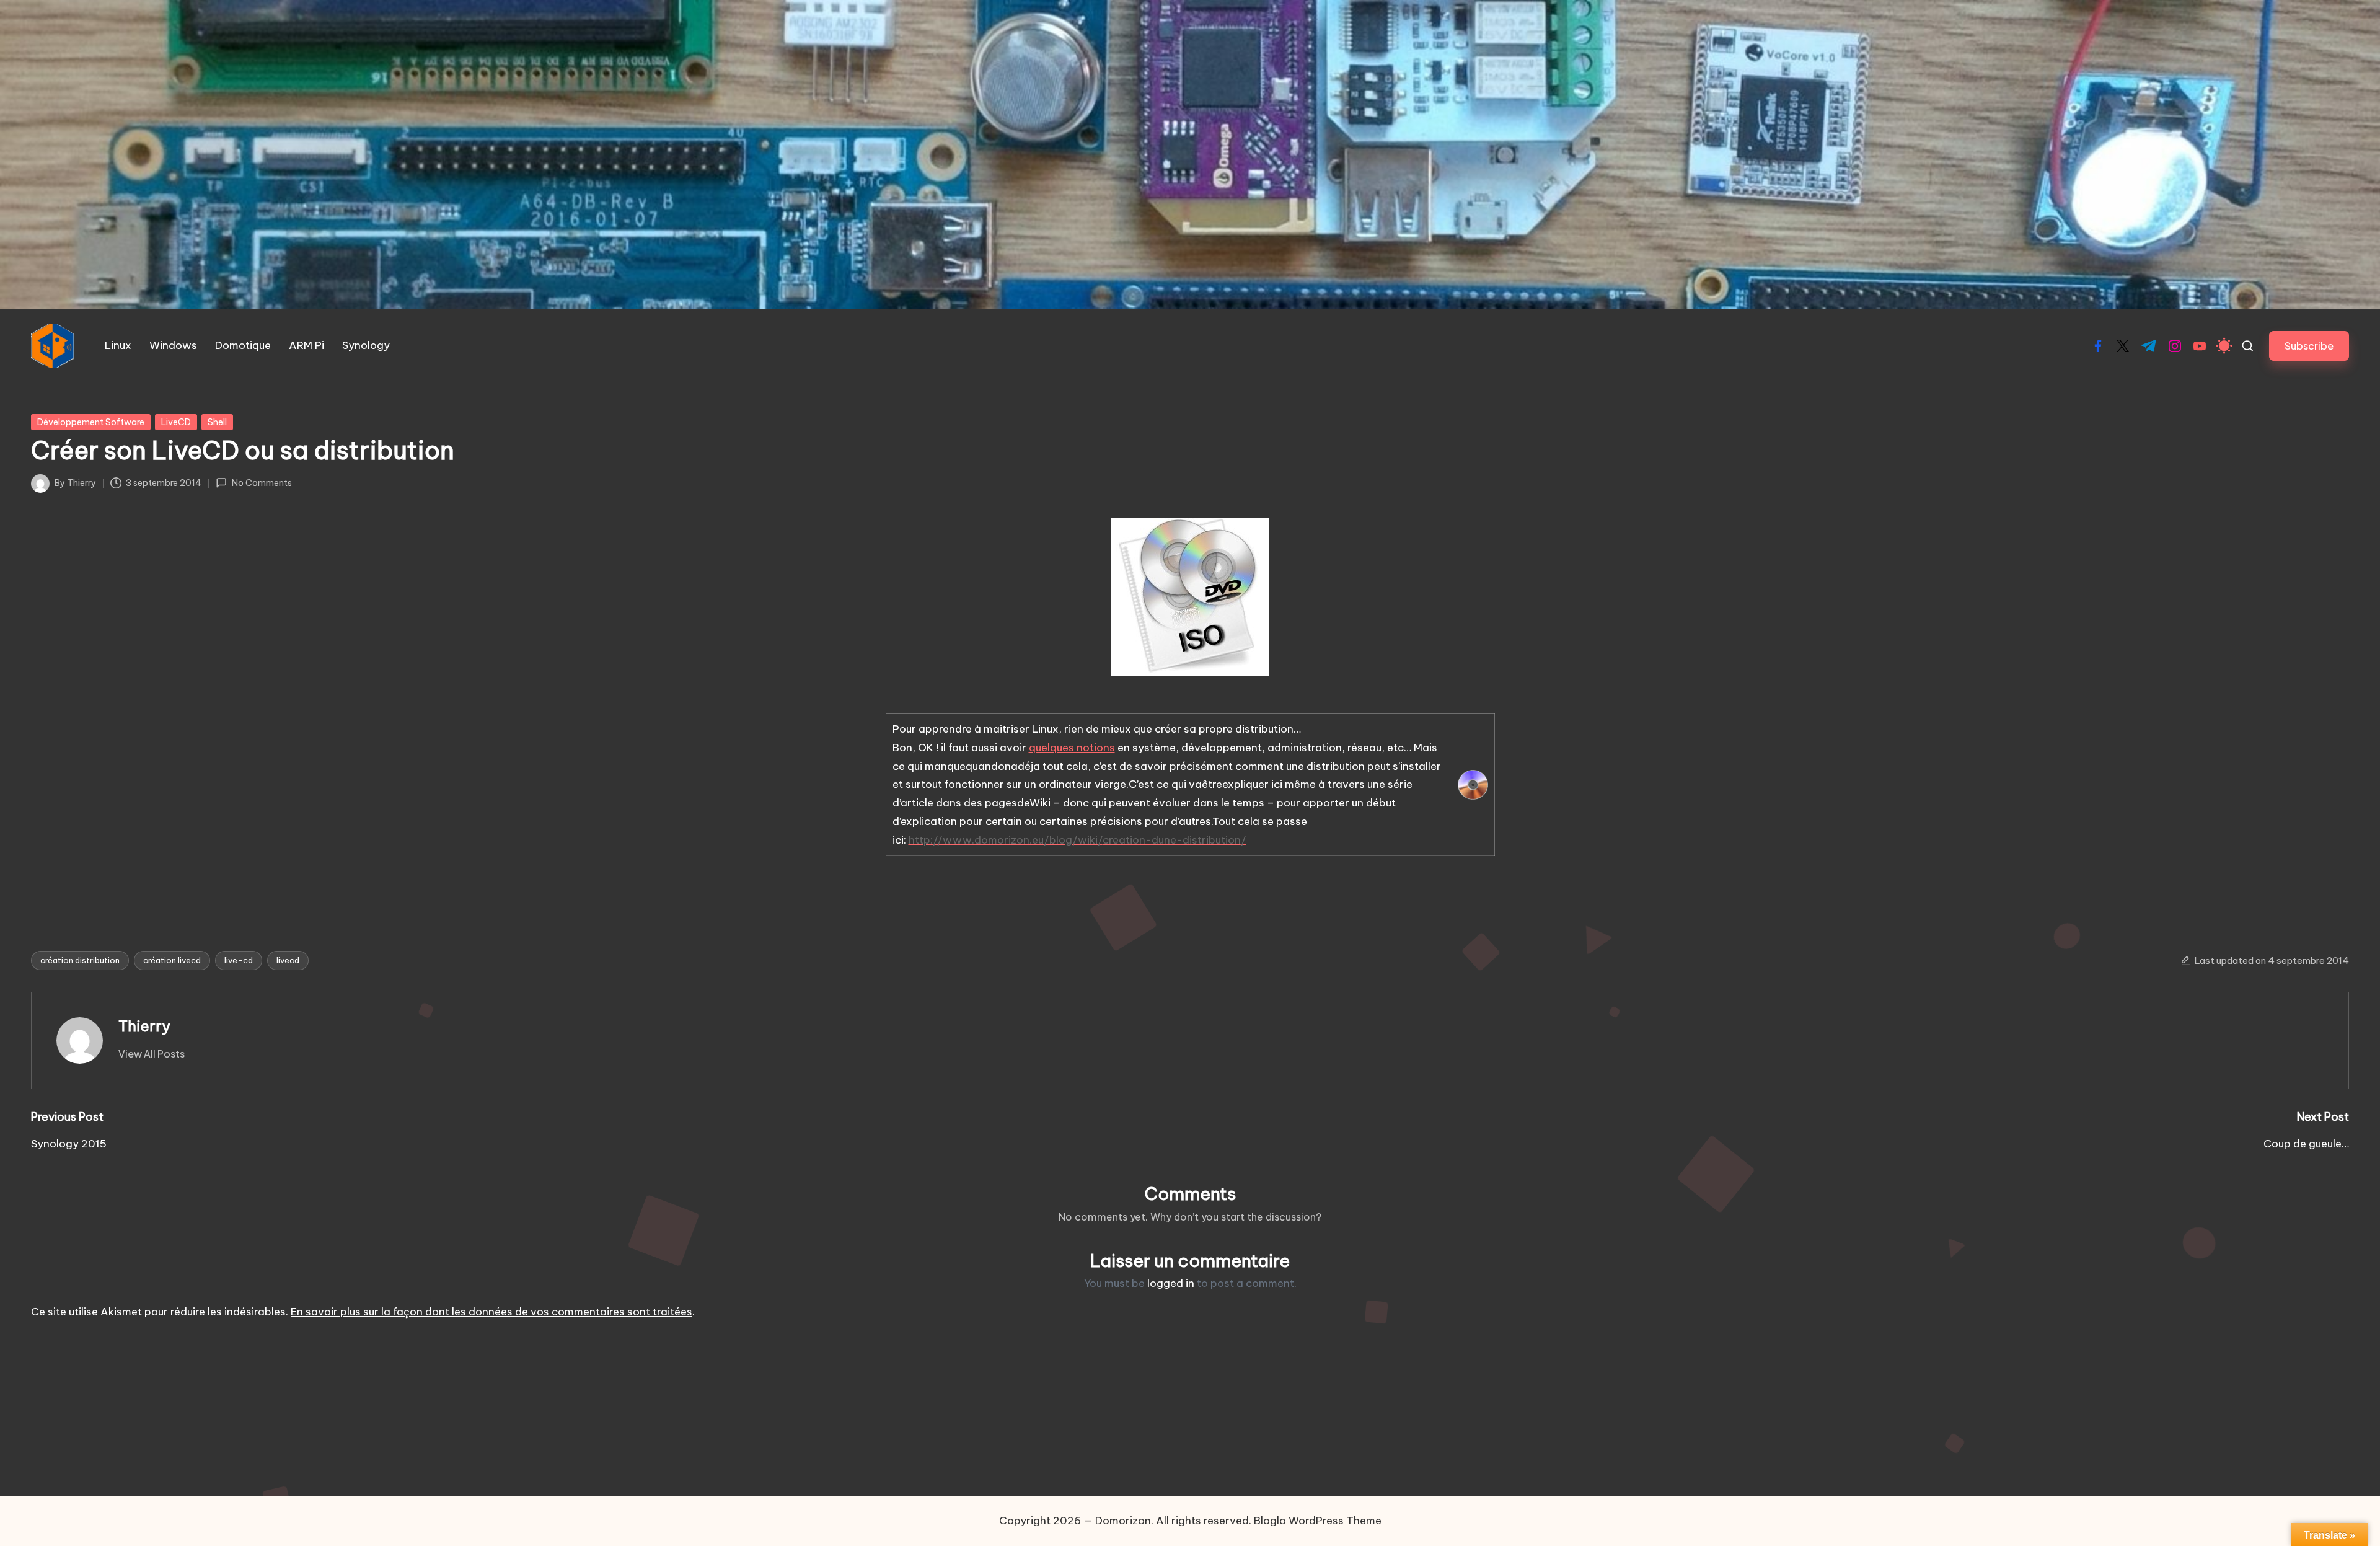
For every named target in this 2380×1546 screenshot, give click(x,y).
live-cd (239, 960)
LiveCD (176, 422)
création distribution (80, 960)
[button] (2309, 346)
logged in (1171, 1283)
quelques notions (1072, 748)
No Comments (262, 483)
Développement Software (91, 422)
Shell (217, 422)
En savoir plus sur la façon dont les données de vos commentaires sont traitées (491, 1312)
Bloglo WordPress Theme (1318, 1521)
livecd (288, 960)
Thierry (144, 1026)
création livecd (172, 960)
